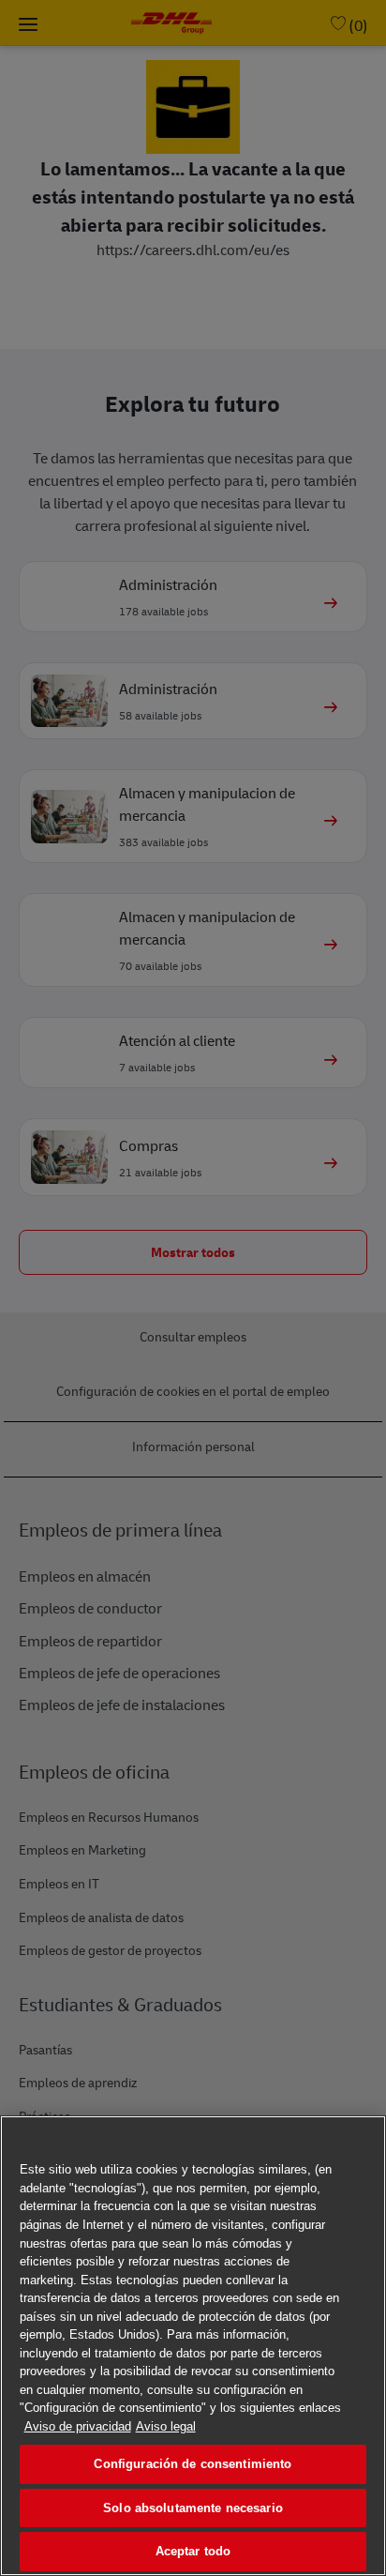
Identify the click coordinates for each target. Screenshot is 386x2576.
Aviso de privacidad (78, 2426)
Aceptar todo (193, 2551)
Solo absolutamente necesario (193, 2508)
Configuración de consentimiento (193, 2464)
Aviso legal (166, 2426)
